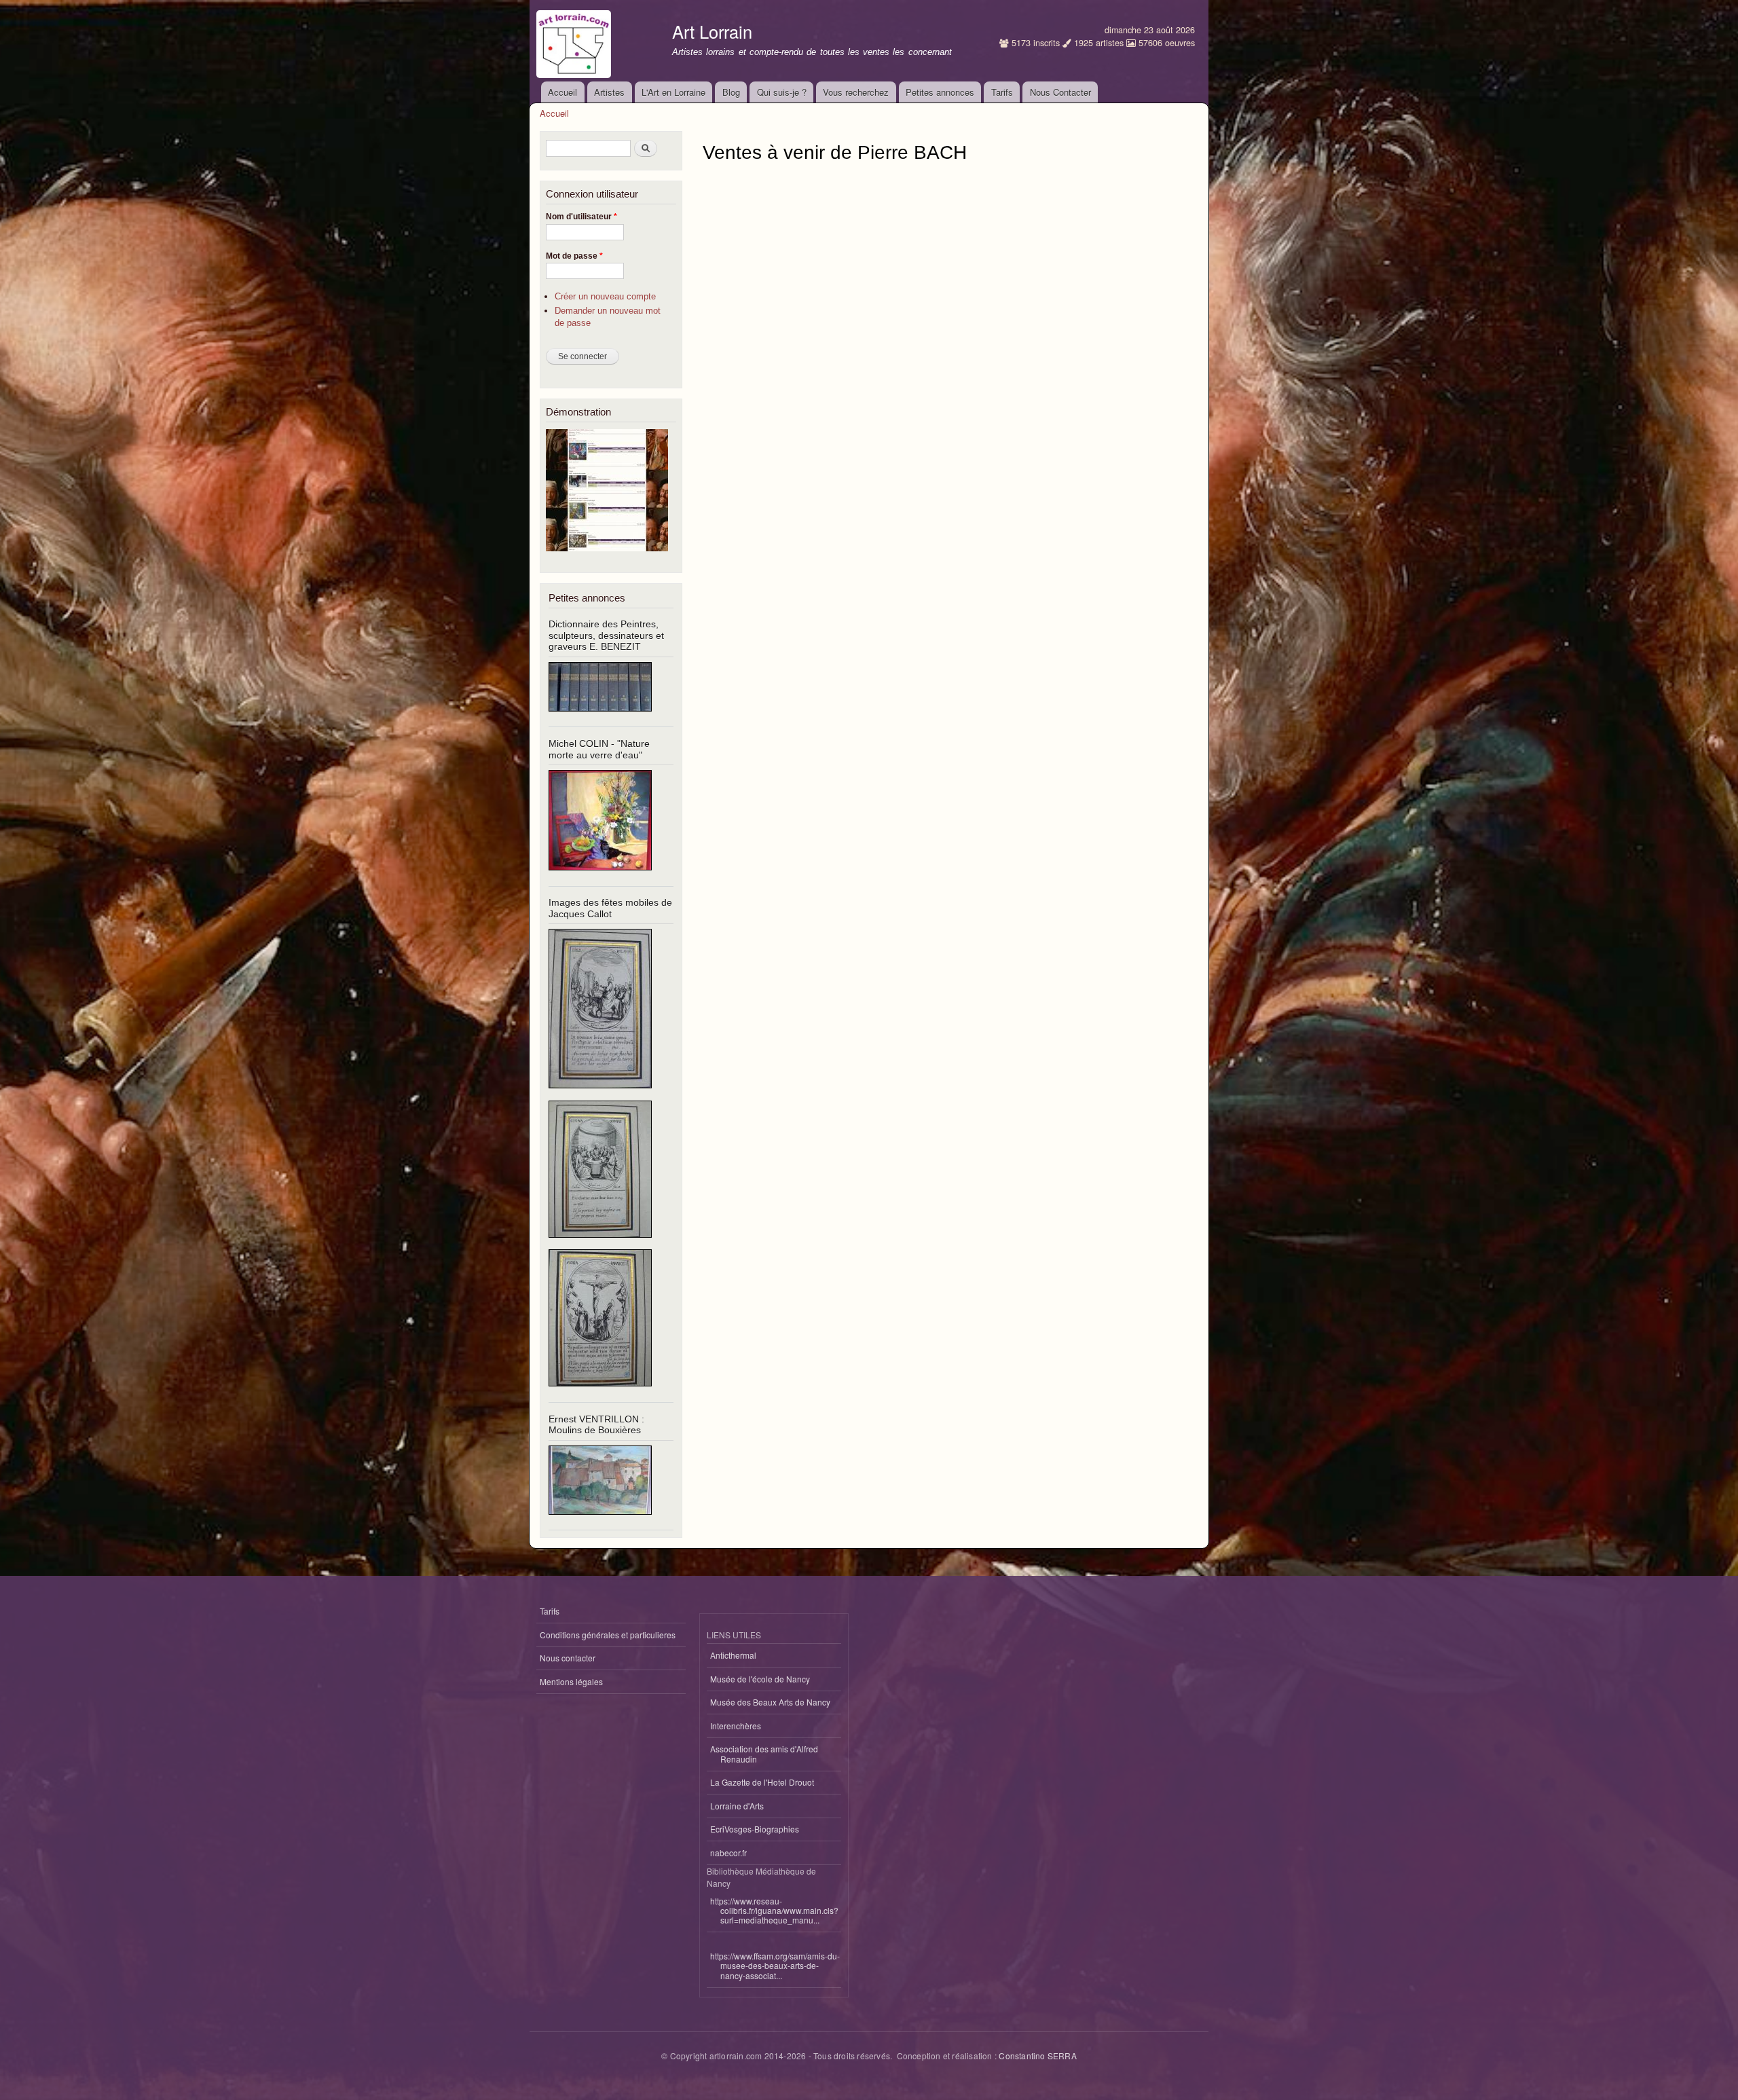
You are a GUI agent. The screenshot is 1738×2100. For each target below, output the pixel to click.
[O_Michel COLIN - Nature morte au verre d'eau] (600, 876)
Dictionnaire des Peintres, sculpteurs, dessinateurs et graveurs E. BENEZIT (606, 635)
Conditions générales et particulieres (608, 1635)
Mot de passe (574, 256)
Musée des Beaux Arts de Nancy (770, 1702)
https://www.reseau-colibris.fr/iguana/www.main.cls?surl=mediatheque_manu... (774, 1911)
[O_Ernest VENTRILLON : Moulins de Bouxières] (600, 1521)
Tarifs (1002, 92)
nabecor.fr (728, 1853)
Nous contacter (568, 1658)
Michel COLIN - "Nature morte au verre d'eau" (599, 749)
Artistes (609, 92)
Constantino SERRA (1037, 2056)
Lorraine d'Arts (737, 1806)
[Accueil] (575, 41)
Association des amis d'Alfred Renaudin (764, 1753)
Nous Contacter (1060, 92)
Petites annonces (940, 92)
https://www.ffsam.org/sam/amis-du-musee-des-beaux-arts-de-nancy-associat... (775, 1966)
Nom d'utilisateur (581, 217)
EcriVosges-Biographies (755, 1829)
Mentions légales (571, 1681)
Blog (731, 92)
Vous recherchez (856, 92)
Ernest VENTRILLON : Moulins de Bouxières (596, 1425)
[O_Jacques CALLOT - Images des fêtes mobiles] (600, 1094)
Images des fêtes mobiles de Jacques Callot (610, 908)
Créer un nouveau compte (605, 296)
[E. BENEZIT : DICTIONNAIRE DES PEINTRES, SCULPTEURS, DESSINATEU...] (600, 717)
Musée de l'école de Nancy (760, 1679)
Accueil (562, 92)
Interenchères (736, 1726)
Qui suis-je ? (782, 92)
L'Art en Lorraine (673, 92)
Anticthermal (733, 1655)
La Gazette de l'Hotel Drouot (762, 1782)
